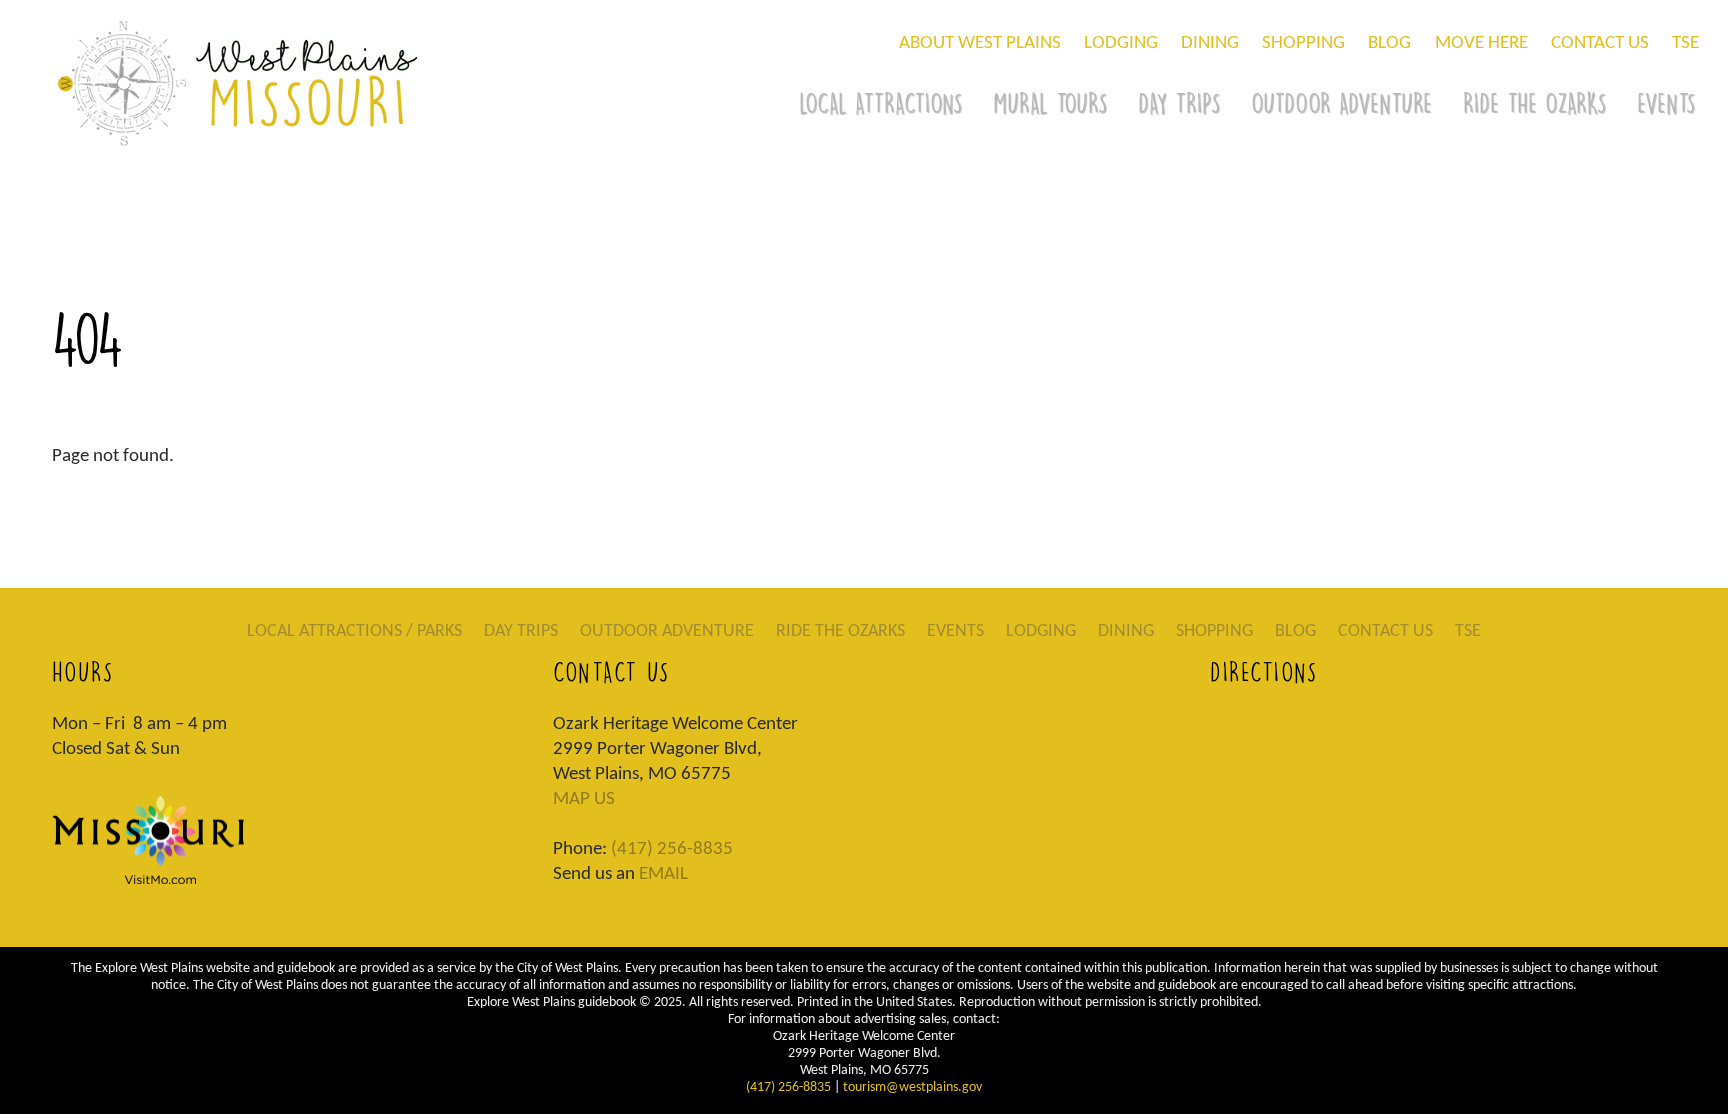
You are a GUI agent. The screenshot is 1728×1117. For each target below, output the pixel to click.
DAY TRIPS (1179, 103)
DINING (1210, 43)
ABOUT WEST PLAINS (980, 43)
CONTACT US (1600, 43)
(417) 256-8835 (672, 849)
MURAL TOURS (1050, 103)
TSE (1685, 43)
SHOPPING (1303, 43)
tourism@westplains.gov (912, 1087)
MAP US (584, 799)
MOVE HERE (1481, 43)
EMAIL (663, 874)
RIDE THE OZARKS (1534, 103)
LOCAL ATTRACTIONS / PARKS (354, 631)
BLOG (1389, 43)
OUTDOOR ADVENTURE (1341, 103)
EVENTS (955, 631)
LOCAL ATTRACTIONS (880, 103)
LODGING (1121, 43)
